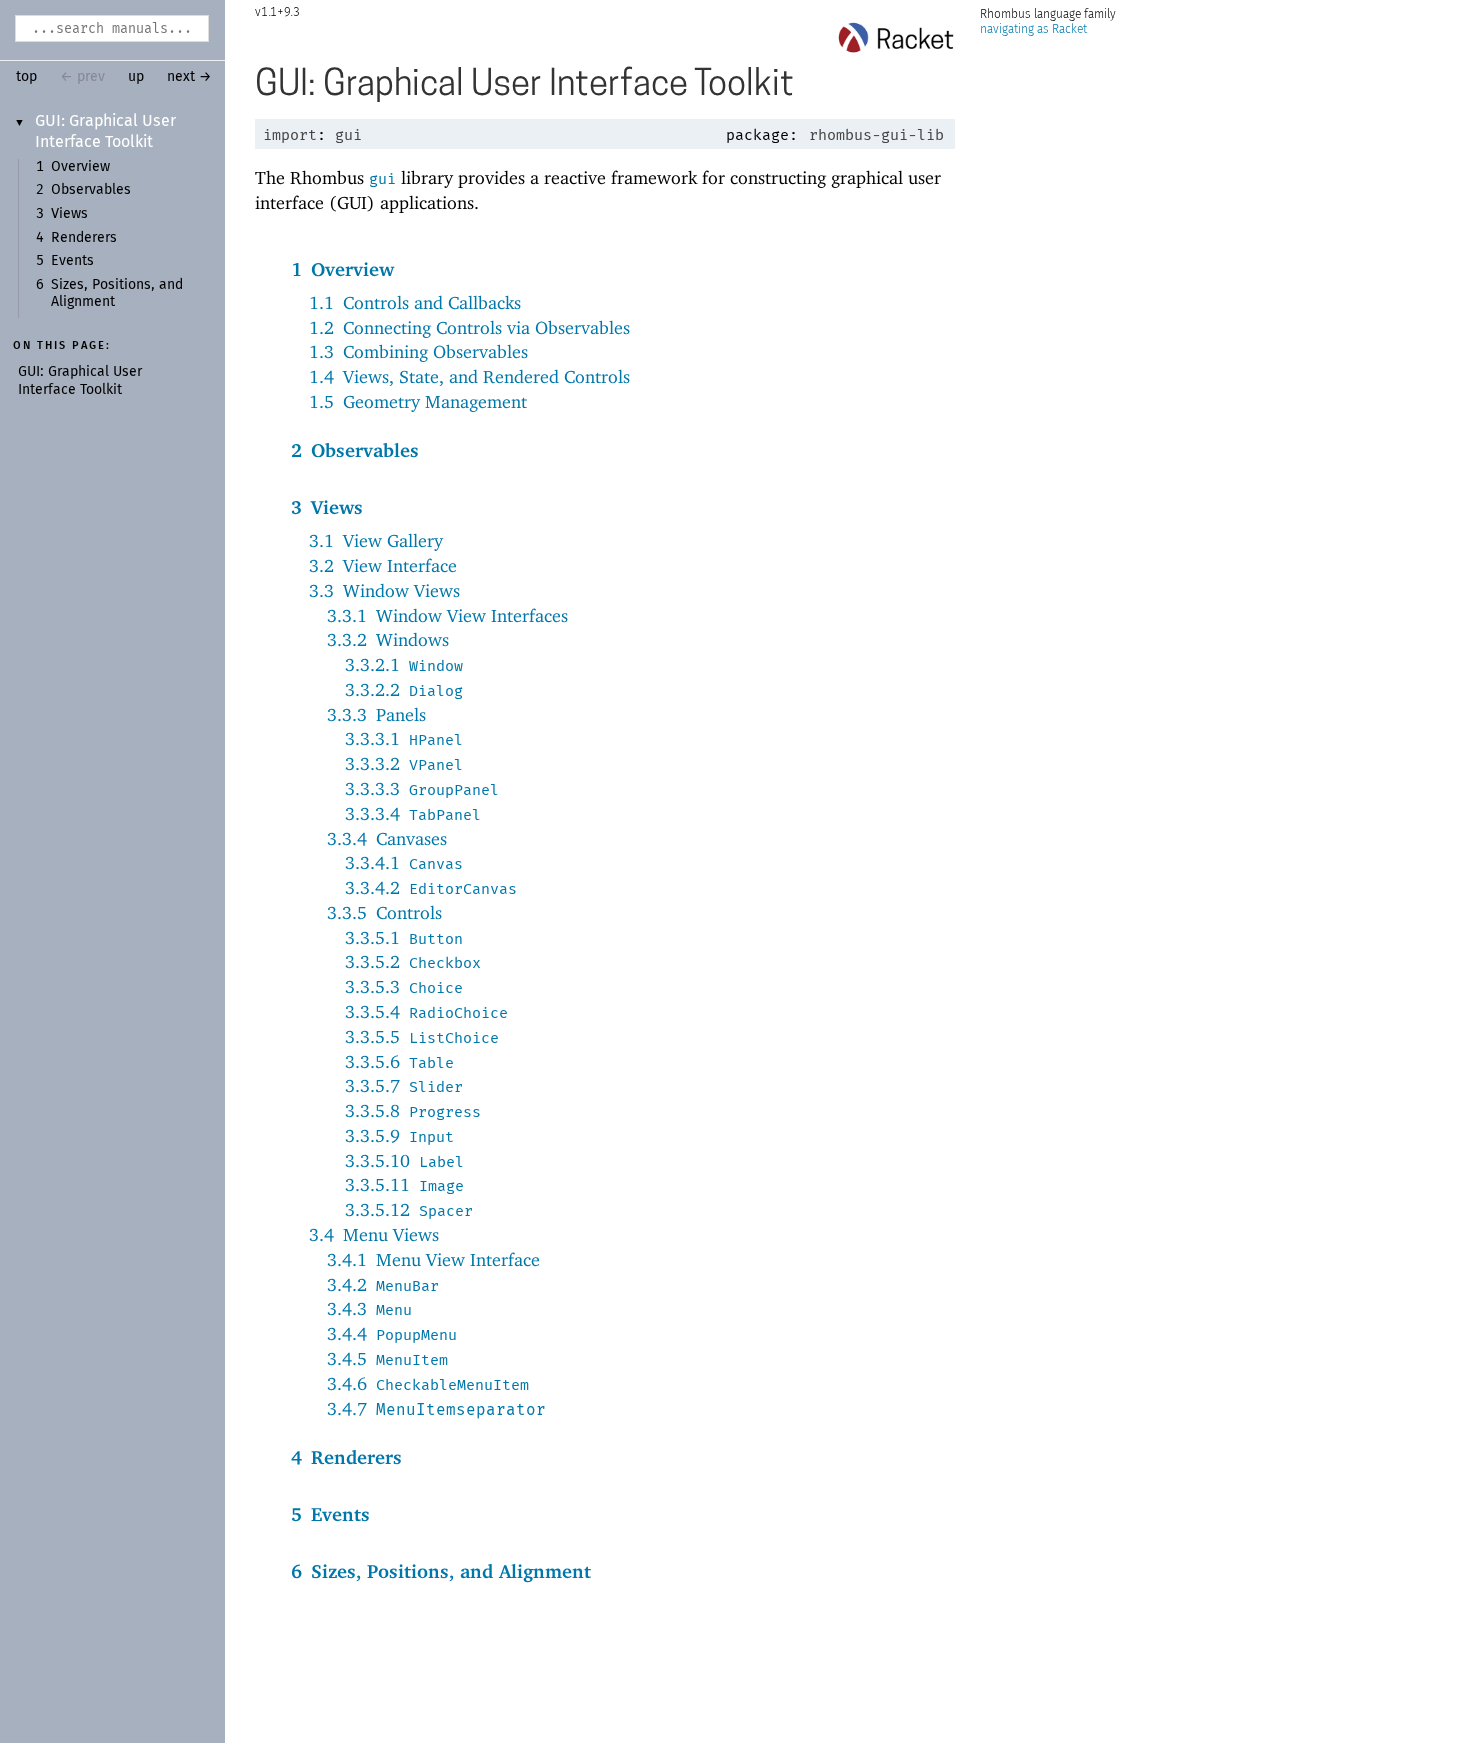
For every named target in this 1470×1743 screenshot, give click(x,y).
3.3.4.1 (404, 862)
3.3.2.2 (404, 689)
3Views (327, 507)
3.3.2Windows (388, 639)
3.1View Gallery (376, 540)
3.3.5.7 (404, 1085)
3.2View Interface (383, 565)
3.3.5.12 (409, 1209)
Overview (80, 167)
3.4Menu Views (374, 1234)
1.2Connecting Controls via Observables (469, 327)
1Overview (342, 269)
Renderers (84, 238)
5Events (330, 1514)
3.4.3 (369, 1308)
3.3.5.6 (399, 1061)
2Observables (355, 450)
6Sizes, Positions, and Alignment (441, 1571)
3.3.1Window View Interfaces (447, 615)
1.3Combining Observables (418, 351)
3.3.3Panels (376, 714)
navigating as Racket (1033, 29)
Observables (91, 190)
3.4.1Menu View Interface (433, 1259)
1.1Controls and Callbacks (415, 302)
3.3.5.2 (413, 961)
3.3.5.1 (404, 937)
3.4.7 (436, 1408)
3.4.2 (383, 1284)
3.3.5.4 (426, 1011)
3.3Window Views (384, 590)
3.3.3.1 (404, 738)
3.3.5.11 (404, 1184)
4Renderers (346, 1457)
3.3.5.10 (404, 1160)
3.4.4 (392, 1333)
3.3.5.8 (413, 1110)
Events (72, 261)
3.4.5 (387, 1358)
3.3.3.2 (404, 763)
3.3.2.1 (404, 664)
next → (189, 77)
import (290, 135)
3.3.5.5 (422, 1036)
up (136, 77)
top (26, 77)
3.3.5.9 (399, 1135)
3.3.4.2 (431, 887)
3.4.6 (428, 1383)
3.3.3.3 (422, 788)
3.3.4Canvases (387, 838)
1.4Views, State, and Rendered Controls (469, 376)
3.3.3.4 (413, 813)
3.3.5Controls (384, 912)
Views (69, 214)
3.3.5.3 (404, 986)
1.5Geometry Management (418, 401)
